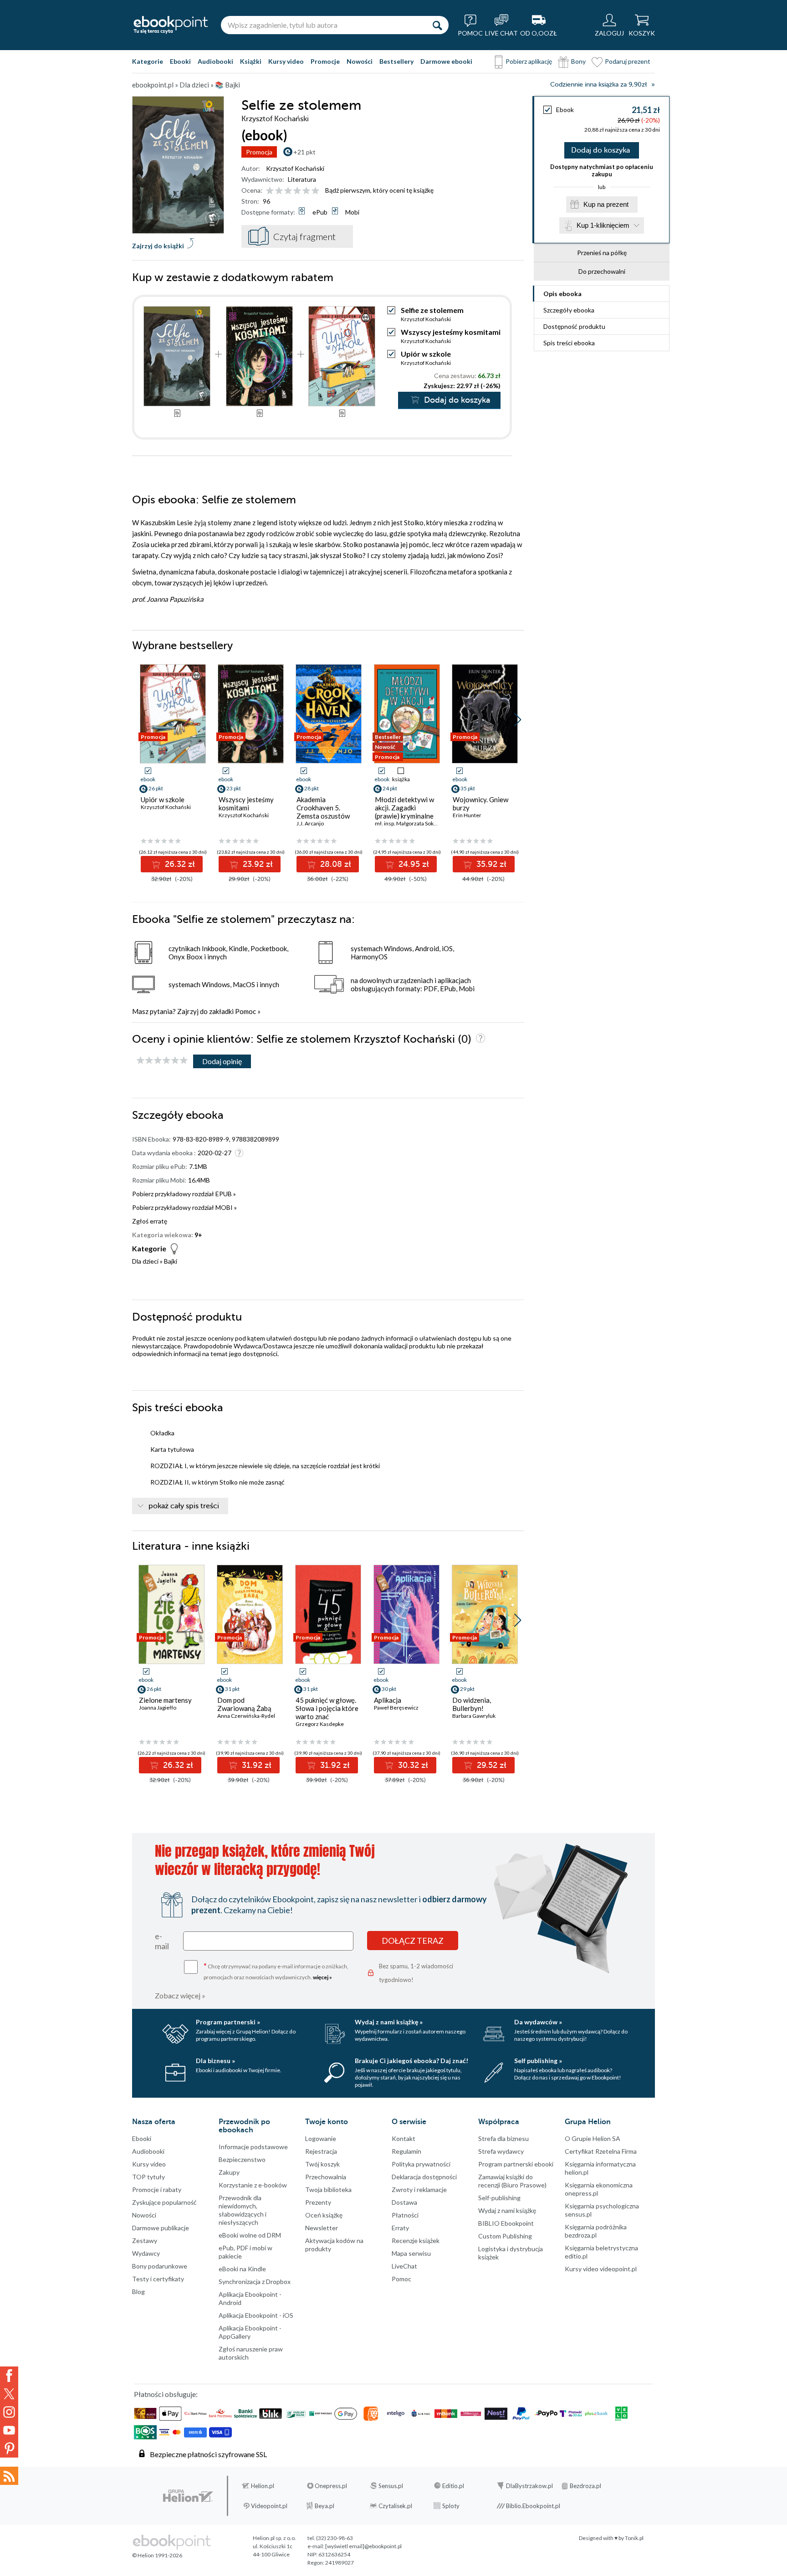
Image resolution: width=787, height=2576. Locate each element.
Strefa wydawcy (501, 2151)
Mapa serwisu (411, 2253)
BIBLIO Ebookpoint (506, 2223)
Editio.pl (453, 2486)
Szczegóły (569, 310)
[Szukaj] (437, 25)
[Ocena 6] (315, 191)
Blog (138, 2292)
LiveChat (404, 2266)
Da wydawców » (538, 2022)
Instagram (9, 2412)
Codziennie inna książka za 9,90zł (598, 85)
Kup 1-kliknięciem (603, 225)
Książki (251, 61)
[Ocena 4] (297, 191)
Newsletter (322, 2228)
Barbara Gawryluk (474, 1716)
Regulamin (406, 2151)
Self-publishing (499, 2198)
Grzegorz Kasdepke (320, 1724)
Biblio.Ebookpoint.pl (533, 2506)
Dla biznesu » (215, 2061)
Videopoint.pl (269, 2506)
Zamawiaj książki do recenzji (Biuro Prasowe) (512, 2181)
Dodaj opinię (222, 1061)
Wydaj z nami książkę (507, 2210)
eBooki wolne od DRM (250, 2235)
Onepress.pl (331, 2486)
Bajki (171, 1261)
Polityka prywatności (421, 2164)
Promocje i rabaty (157, 2189)
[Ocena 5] (306, 191)
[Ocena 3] (288, 191)
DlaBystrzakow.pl (529, 2486)
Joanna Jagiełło (158, 1708)
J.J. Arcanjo (310, 823)
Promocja (259, 152)
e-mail (162, 1941)
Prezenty (318, 2202)
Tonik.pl (634, 2538)
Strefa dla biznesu (503, 2138)
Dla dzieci (145, 1261)
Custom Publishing (505, 2236)
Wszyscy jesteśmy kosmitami (451, 332)
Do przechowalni (602, 271)
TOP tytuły (148, 2177)
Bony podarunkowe (160, 2266)
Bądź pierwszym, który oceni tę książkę (379, 190)
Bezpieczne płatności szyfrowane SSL (208, 2454)
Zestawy (145, 2241)
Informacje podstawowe (253, 2147)
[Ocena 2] (279, 191)
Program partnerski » (228, 2022)
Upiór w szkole (426, 354)
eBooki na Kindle (242, 2269)
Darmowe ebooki (446, 61)
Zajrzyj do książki (158, 246)
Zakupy (229, 2172)
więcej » (322, 1977)
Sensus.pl (391, 2486)
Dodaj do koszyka (600, 150)
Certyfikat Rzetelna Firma (601, 2151)
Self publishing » (538, 2061)
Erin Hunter (467, 815)
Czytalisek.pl (395, 2506)
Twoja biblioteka (328, 2189)
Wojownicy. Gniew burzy (480, 804)
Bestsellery (396, 61)
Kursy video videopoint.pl (601, 2269)
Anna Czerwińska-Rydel (246, 1716)
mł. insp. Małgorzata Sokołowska (414, 823)
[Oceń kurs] (162, 1061)
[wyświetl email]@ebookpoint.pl (363, 2546)
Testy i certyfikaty (158, 2279)
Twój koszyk (322, 2164)
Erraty (400, 2228)
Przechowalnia (326, 2177)
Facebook (9, 2376)
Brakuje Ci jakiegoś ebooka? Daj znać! (411, 2061)
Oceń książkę (324, 2215)
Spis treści (569, 343)
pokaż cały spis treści (184, 1506)
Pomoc (245, 1011)
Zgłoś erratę (150, 1221)
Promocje (325, 61)
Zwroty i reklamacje (419, 2189)
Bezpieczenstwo (242, 2159)
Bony (578, 61)
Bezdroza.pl (585, 2486)
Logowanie (321, 2138)
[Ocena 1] (270, 191)
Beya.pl (325, 2506)
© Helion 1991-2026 (157, 2555)
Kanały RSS (9, 2476)
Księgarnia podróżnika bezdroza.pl (596, 2231)
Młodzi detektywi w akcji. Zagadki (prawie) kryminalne (404, 808)
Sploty (451, 2506)
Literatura (302, 179)
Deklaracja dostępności (424, 2177)
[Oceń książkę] (293, 190)
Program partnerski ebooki (516, 2164)
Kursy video (286, 61)
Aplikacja (388, 1700)
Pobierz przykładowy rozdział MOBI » (184, 1207)
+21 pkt (304, 152)
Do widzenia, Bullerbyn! (472, 1704)
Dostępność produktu (574, 326)
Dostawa (404, 2202)
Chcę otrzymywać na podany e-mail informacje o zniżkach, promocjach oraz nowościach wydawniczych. (276, 1971)
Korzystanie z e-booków (253, 2185)
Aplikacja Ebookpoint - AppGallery (250, 2332)
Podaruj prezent (628, 61)
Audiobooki (215, 61)
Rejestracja (321, 2151)
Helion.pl (263, 2486)
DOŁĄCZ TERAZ (413, 1941)
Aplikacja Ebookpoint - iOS (256, 2315)
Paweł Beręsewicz (396, 1708)
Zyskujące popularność (164, 2202)
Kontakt (404, 2138)
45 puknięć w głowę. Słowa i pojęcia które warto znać (327, 1708)
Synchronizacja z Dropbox (255, 2282)
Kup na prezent (606, 204)
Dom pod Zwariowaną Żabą (244, 1704)
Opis (562, 294)
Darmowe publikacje (161, 2228)
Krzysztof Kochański (295, 168)
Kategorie (148, 61)
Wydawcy (146, 2253)
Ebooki (180, 61)
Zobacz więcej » (180, 1995)
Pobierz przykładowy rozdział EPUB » (184, 1194)
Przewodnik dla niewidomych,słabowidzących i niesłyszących (243, 2210)
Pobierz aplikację (529, 61)
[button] (518, 720)
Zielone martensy (165, 1700)
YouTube (9, 2430)
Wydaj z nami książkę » (389, 2022)
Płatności (405, 2215)
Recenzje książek (416, 2241)
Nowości (360, 61)
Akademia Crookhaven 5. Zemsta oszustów (323, 808)
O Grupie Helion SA (593, 2138)
